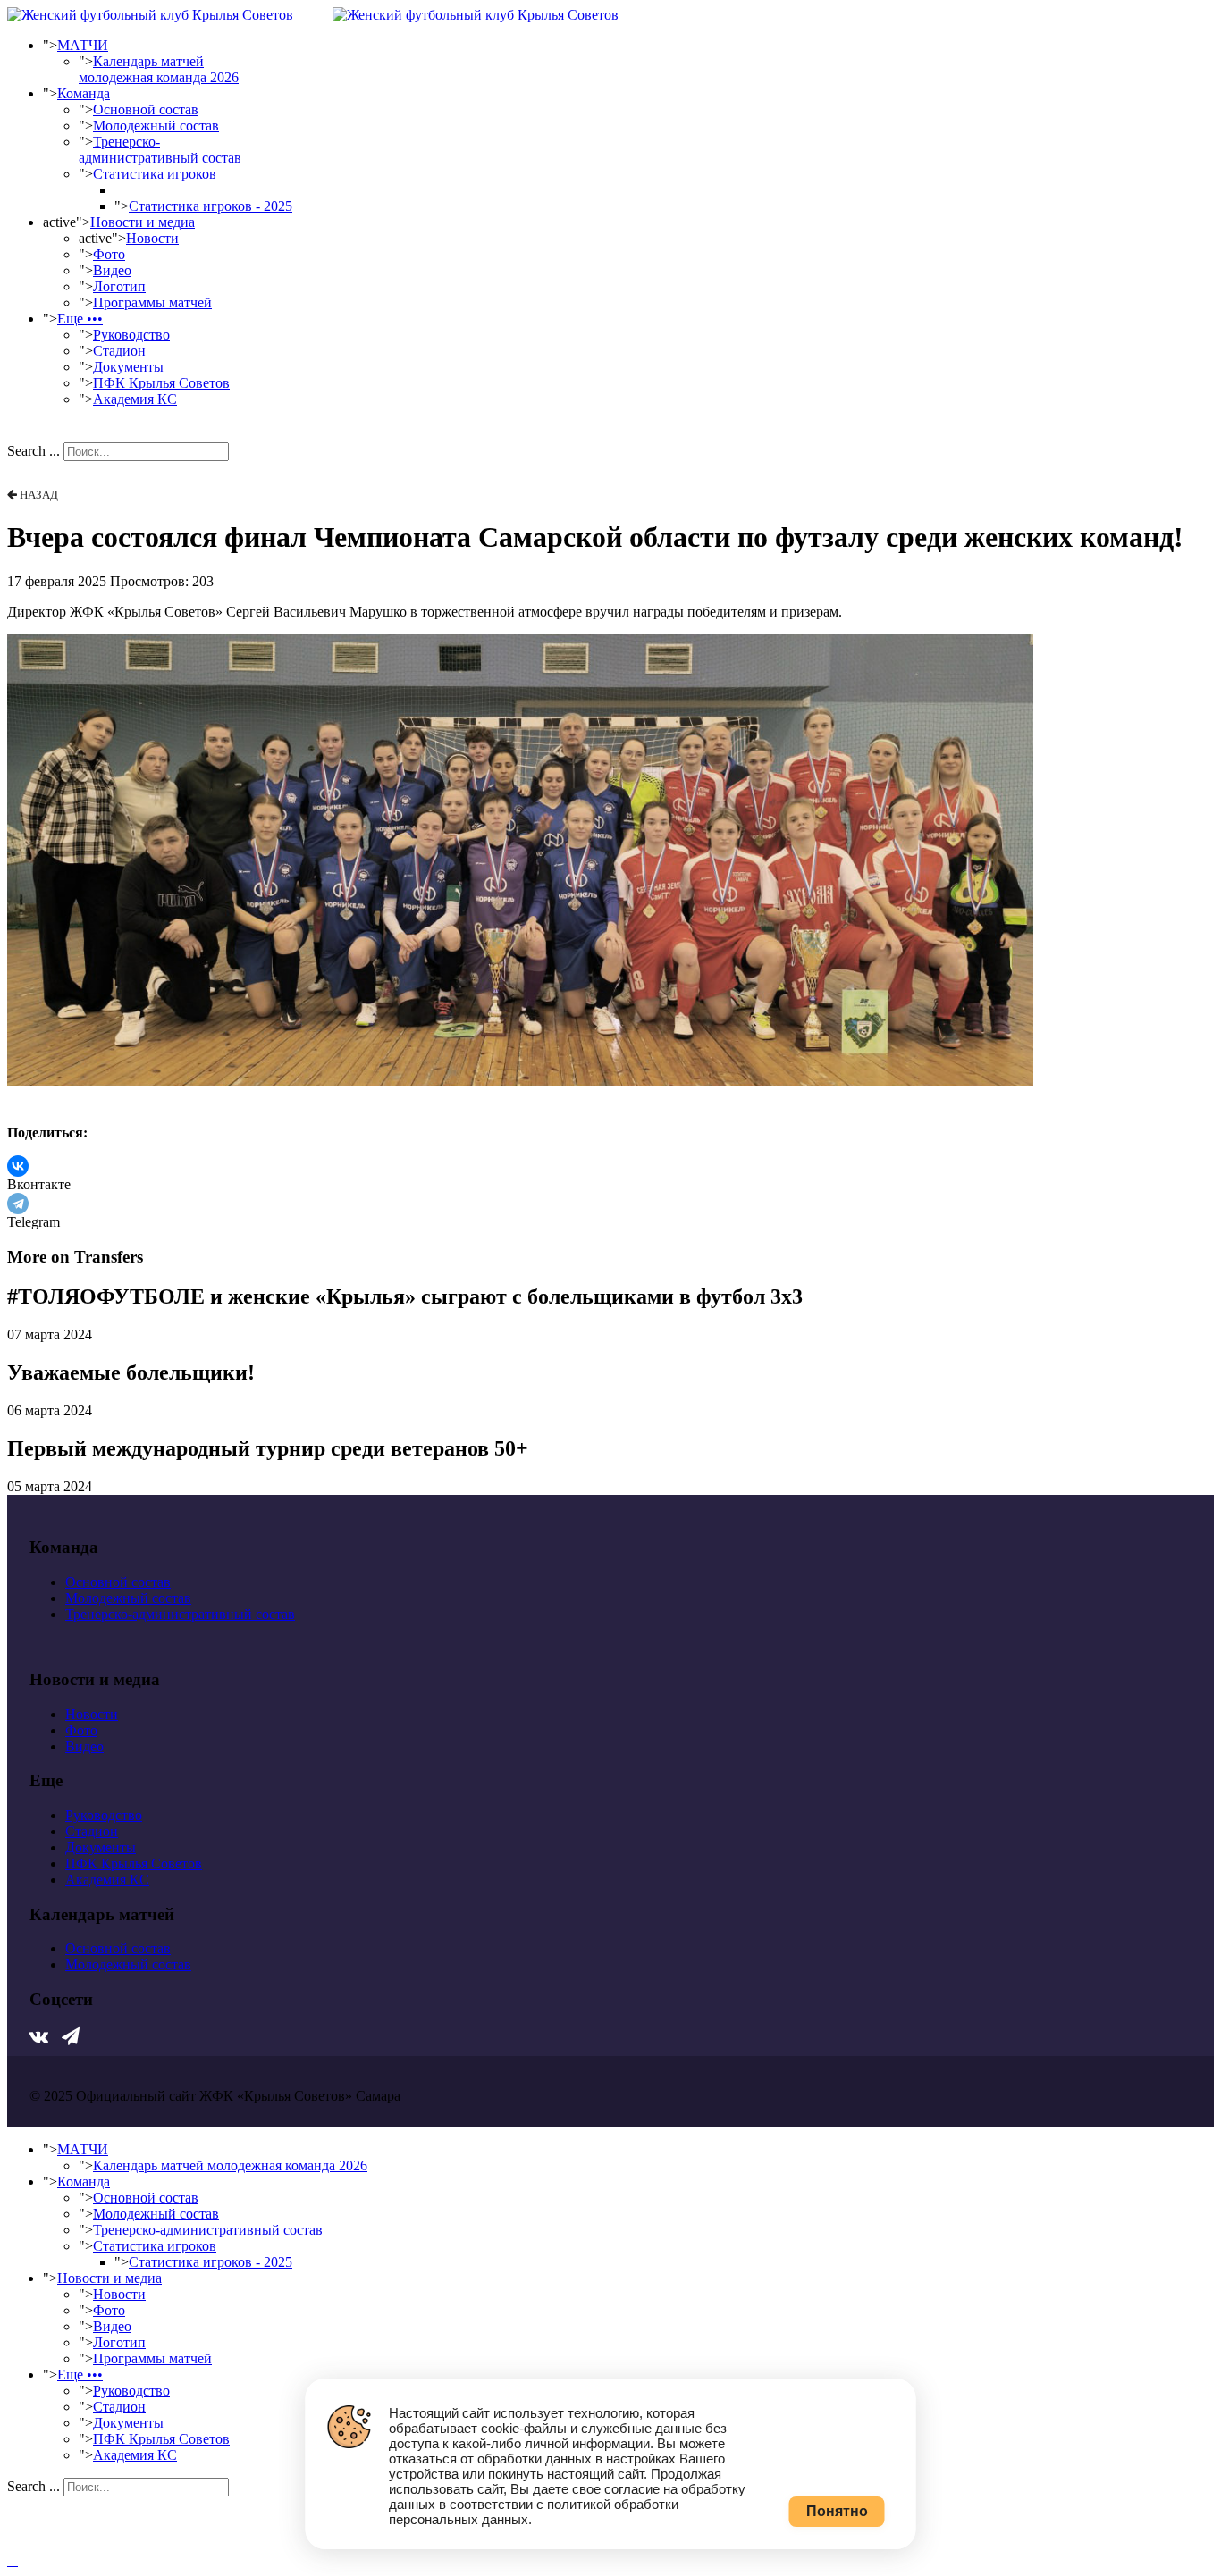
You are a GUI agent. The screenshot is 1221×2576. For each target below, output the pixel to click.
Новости (152, 238)
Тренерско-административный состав (160, 150)
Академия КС (135, 399)
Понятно (837, 2511)
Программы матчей (152, 302)
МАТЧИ (83, 45)
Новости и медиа (143, 222)
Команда (84, 93)
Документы (128, 367)
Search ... (34, 451)
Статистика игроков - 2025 (211, 206)
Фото (109, 254)
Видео (112, 270)
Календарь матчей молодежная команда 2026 (159, 69)
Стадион (119, 351)
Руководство (131, 335)
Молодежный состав (156, 126)
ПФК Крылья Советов (161, 383)
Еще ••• (80, 319)
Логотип (119, 286)
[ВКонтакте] (18, 1166)
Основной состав (146, 109)
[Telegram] (18, 1204)
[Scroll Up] (13, 2560)
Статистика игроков (155, 174)
